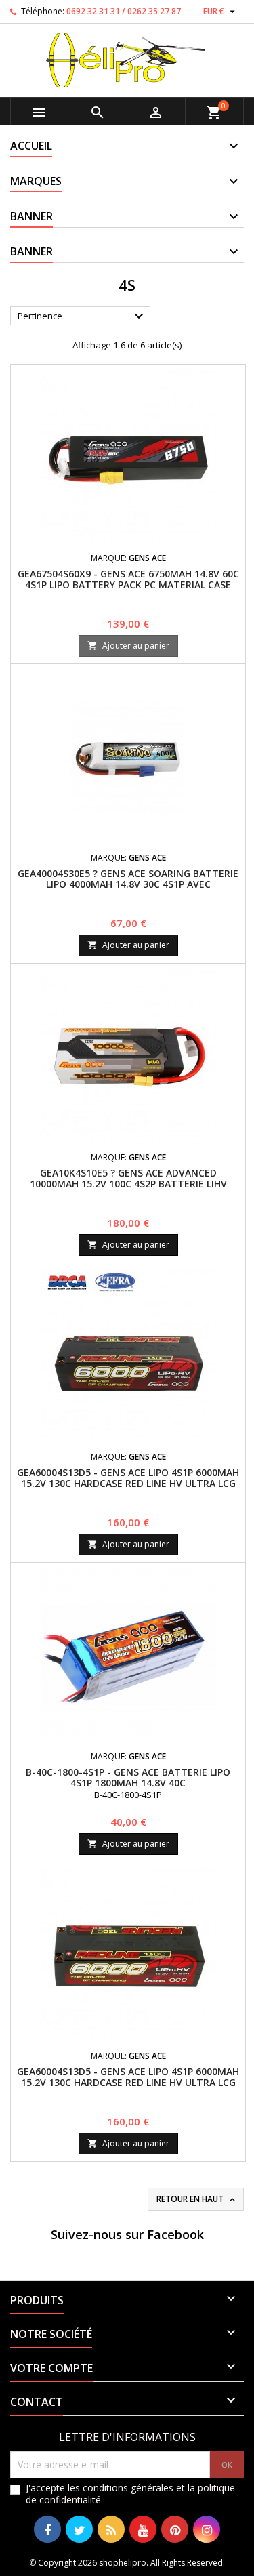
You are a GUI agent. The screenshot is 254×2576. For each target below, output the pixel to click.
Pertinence (82, 316)
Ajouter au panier (128, 646)
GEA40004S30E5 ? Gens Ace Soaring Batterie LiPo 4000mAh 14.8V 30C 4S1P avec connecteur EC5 (128, 884)
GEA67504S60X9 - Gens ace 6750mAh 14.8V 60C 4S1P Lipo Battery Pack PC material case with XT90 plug (128, 585)
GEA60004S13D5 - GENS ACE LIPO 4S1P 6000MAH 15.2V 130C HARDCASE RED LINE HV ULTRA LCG (128, 1478)
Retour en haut (197, 2199)
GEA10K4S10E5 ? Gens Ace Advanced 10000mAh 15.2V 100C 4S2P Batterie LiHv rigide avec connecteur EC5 (128, 1184)
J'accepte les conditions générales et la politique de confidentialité (130, 2494)
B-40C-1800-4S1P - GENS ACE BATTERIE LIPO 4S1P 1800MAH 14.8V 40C (128, 1777)
